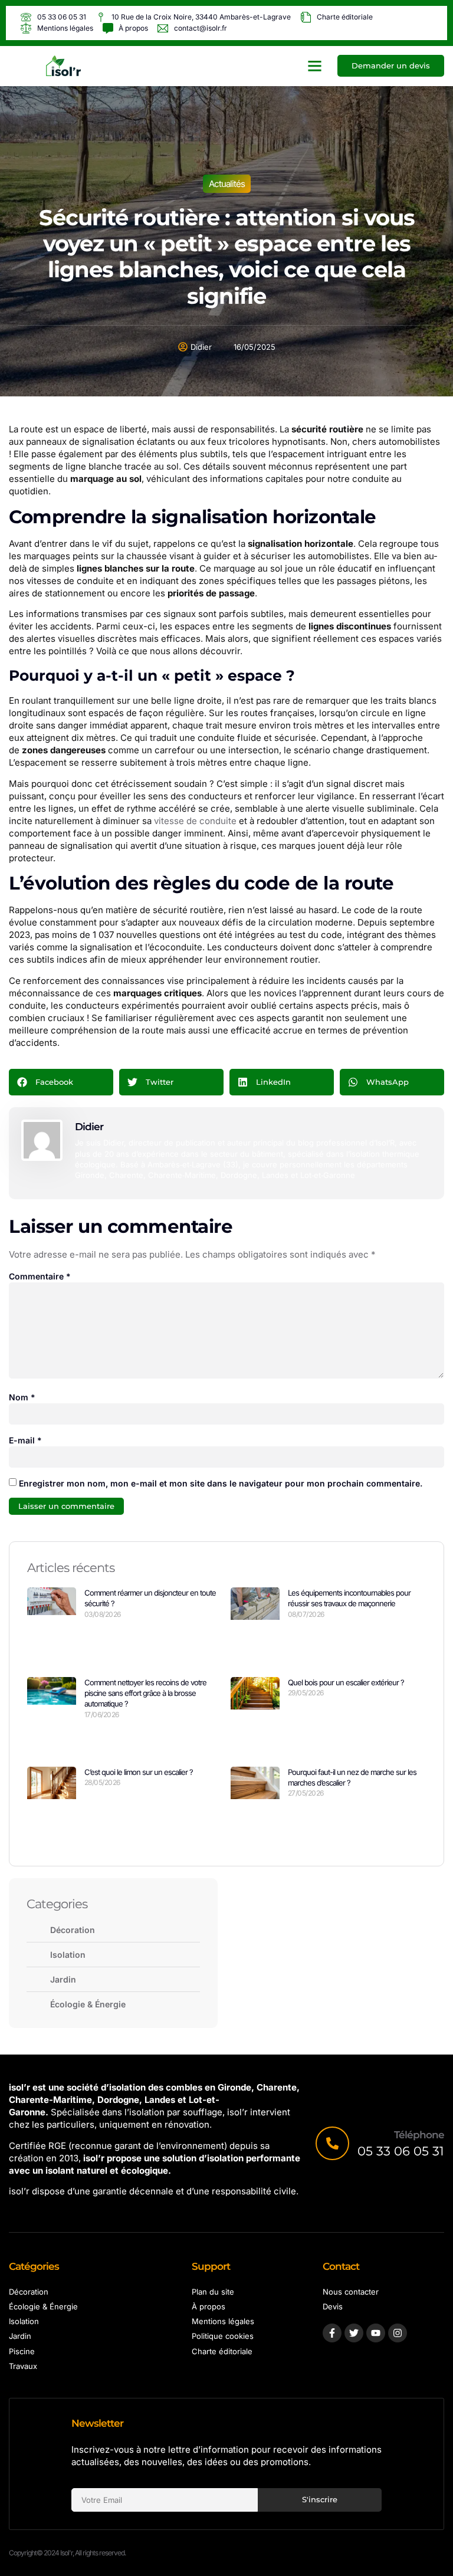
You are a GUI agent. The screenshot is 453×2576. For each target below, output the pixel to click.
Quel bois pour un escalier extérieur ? (346, 1682)
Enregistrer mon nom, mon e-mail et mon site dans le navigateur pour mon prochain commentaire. (221, 1483)
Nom (22, 1397)
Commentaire (40, 1276)
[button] (315, 66)
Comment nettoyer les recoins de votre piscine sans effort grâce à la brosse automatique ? (145, 1693)
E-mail (25, 1440)
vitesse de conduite (195, 821)
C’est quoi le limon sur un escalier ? (139, 1772)
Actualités (227, 184)
